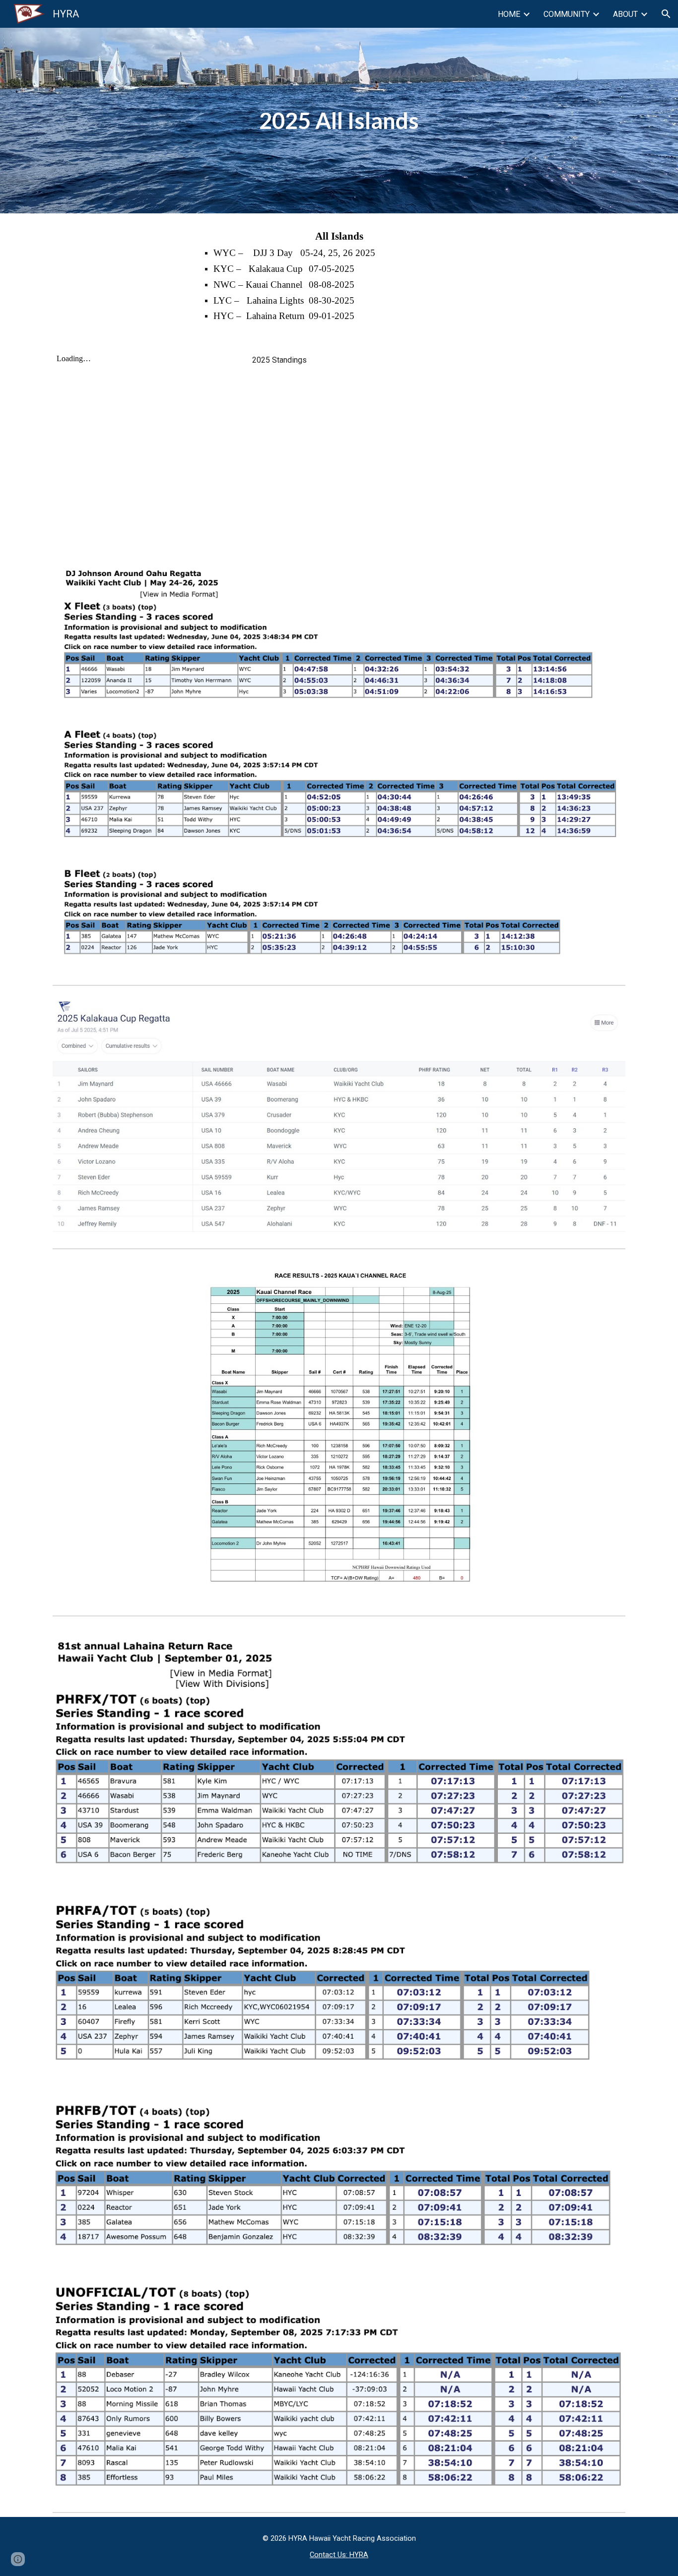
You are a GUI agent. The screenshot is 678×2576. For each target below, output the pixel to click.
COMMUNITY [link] (567, 14)
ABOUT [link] (625, 14)
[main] (339, 121)
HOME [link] (509, 14)
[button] (666, 14)
